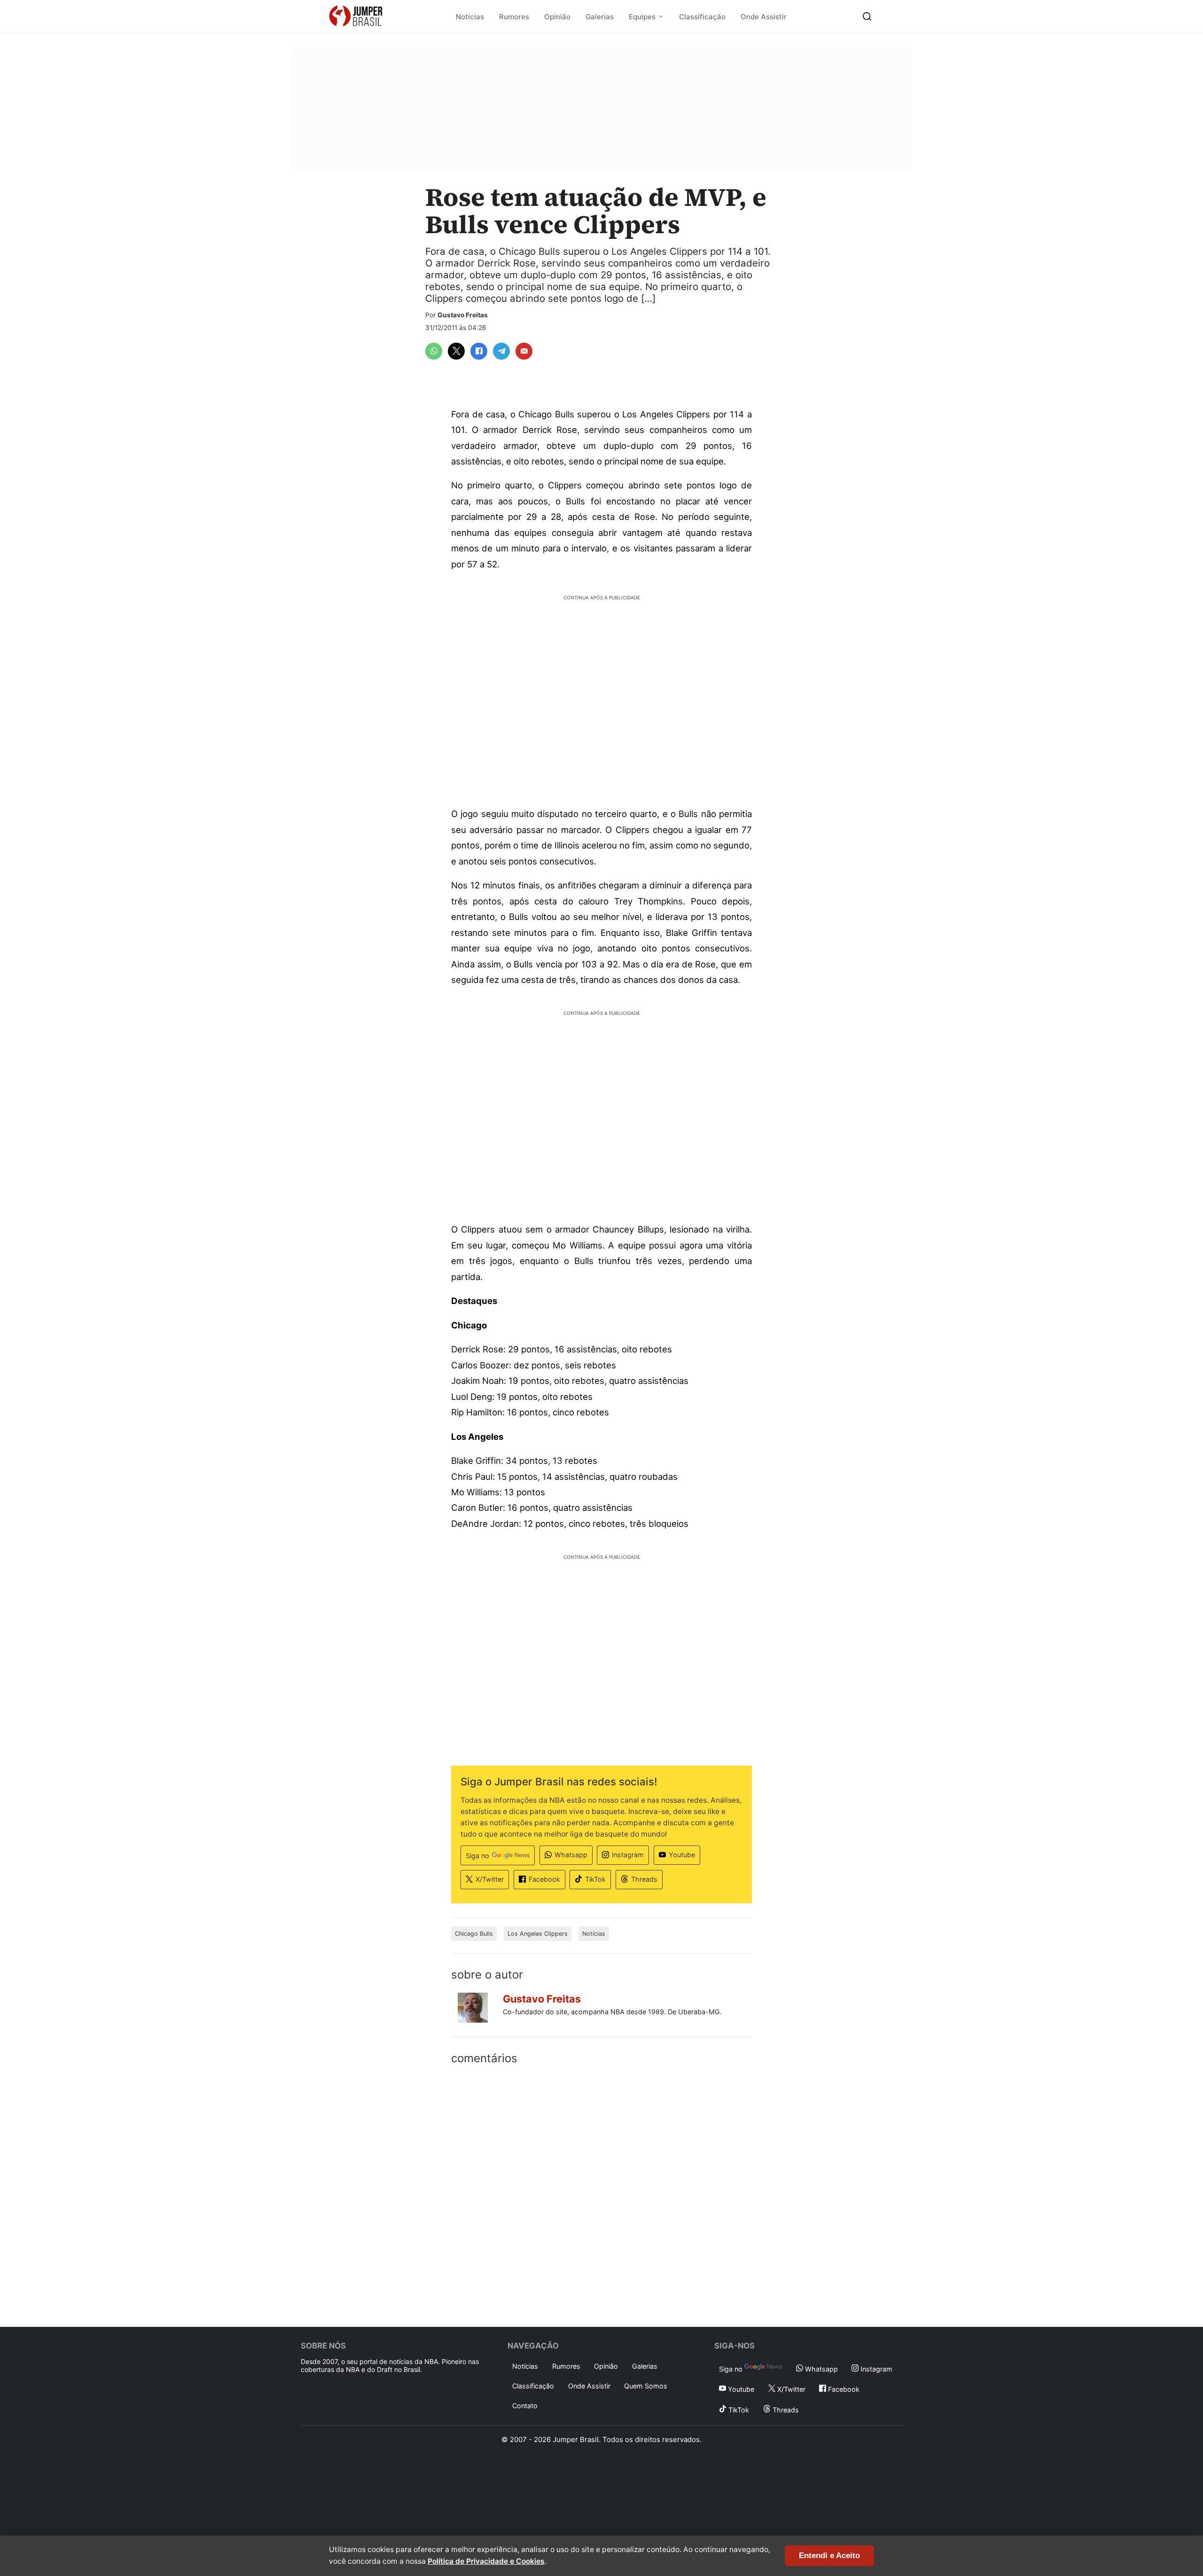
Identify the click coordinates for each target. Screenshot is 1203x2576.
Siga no (477, 1856)
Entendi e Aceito (829, 2556)
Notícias (470, 17)
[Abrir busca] (867, 16)
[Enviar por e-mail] (524, 351)
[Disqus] (601, 2194)
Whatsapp (571, 1855)
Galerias (600, 17)
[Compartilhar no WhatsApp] (434, 351)
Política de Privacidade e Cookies (486, 2561)
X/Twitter (490, 1879)
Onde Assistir (764, 17)
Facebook (544, 1879)
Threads (644, 1879)
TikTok (595, 1879)
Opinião (557, 17)
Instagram (628, 1855)
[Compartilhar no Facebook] (479, 351)
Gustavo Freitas (463, 315)
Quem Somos (646, 2386)
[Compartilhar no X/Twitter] (456, 351)
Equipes (642, 17)
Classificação (702, 17)
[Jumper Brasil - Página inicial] (356, 16)
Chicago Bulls (474, 1934)
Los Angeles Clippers (538, 1934)
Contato (525, 2406)
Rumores (514, 17)
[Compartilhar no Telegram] (501, 351)
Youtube (682, 1855)
